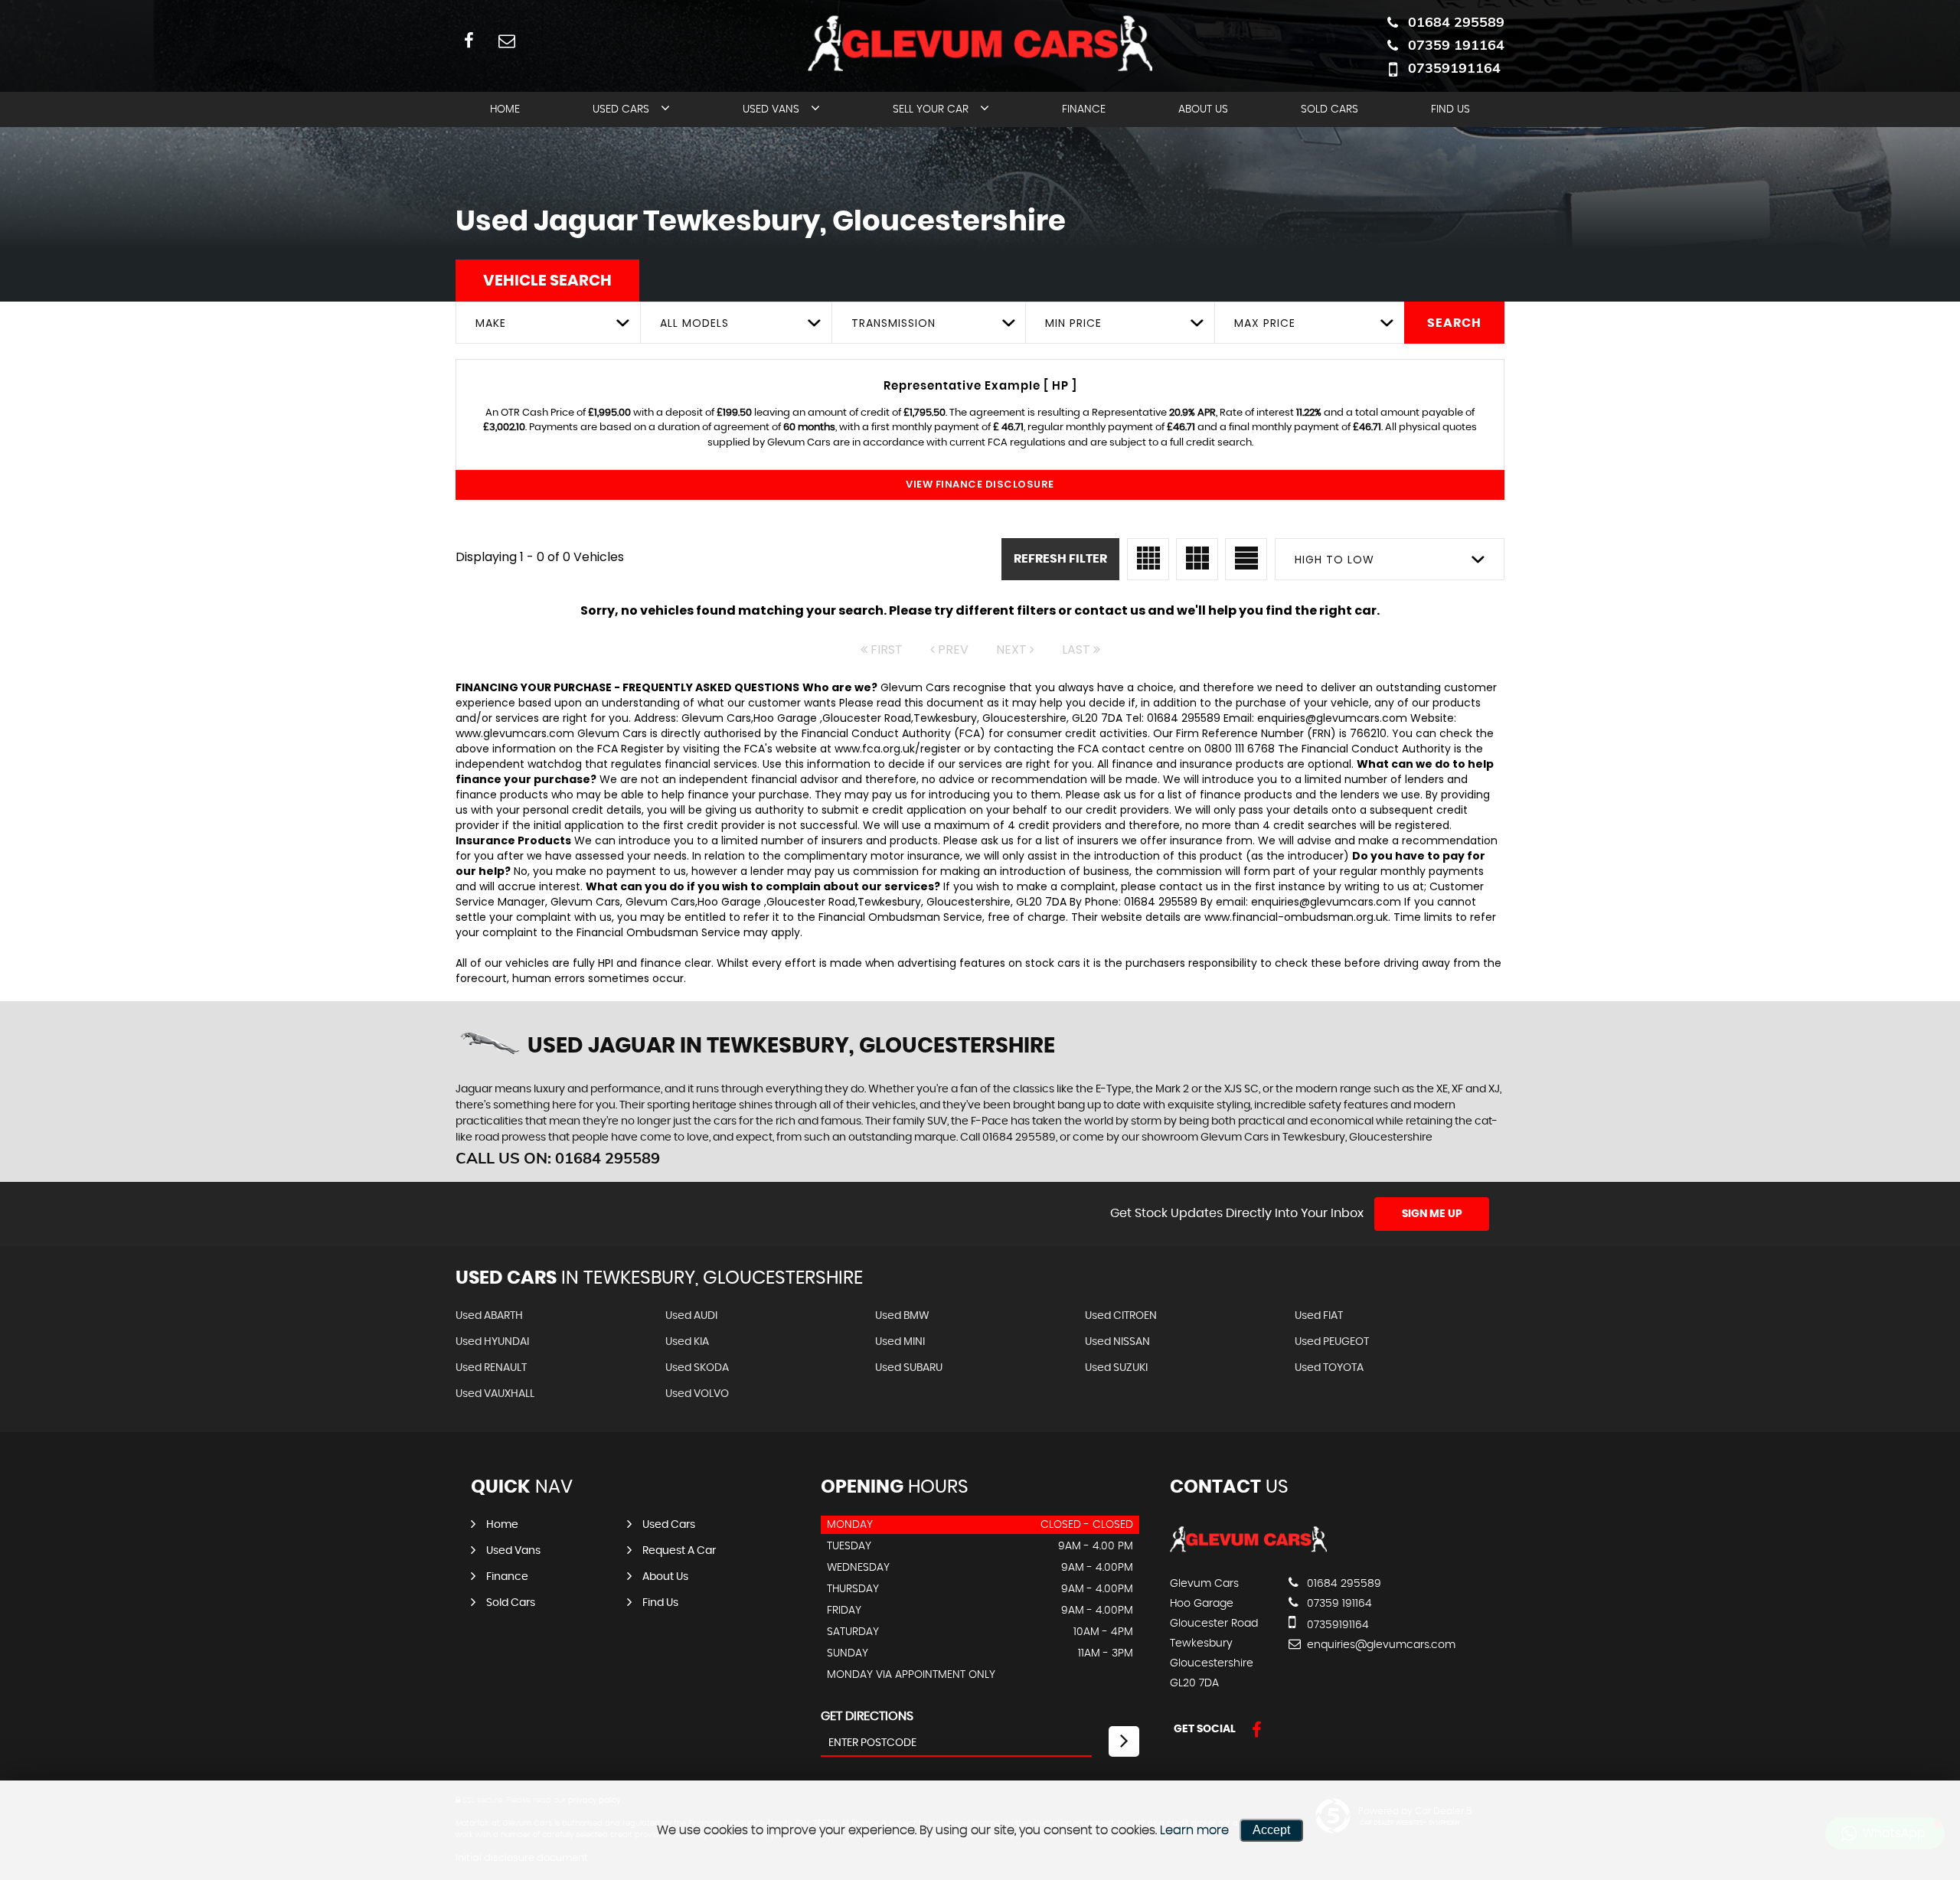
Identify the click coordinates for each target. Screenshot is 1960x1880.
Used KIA (687, 1342)
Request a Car (679, 1551)
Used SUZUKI (1116, 1368)
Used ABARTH (489, 1316)
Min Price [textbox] (1073, 323)
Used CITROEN (1121, 1316)
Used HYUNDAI (492, 1342)
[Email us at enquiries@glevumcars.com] (506, 40)
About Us (1203, 109)
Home (505, 109)
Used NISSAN (1117, 1342)
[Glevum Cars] (1248, 1552)
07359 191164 (1456, 45)
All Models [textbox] (694, 323)
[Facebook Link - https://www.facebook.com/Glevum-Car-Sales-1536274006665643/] (469, 40)
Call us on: (558, 1158)
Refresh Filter (1060, 559)
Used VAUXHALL (495, 1394)
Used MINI (900, 1342)
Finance (1084, 109)
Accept (1271, 1830)
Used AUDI (691, 1316)
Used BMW (902, 1316)
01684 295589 (1456, 22)
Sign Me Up (1432, 1214)
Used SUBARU (909, 1368)
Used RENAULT (491, 1368)
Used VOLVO (697, 1394)
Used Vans (771, 109)
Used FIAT (1319, 1316)
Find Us (1450, 109)
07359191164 (1454, 68)
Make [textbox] (491, 323)
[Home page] (980, 44)
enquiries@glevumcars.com (1380, 1645)
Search (1454, 323)
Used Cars (621, 109)
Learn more (1194, 1830)
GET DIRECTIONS (867, 1716)
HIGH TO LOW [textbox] (1334, 560)
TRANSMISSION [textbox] (893, 323)
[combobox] (548, 323)
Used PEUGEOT (1332, 1342)
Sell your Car (931, 109)
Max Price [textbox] (1265, 323)
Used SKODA (697, 1368)
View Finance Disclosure (980, 484)
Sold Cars (1330, 109)
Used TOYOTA (1329, 1368)
